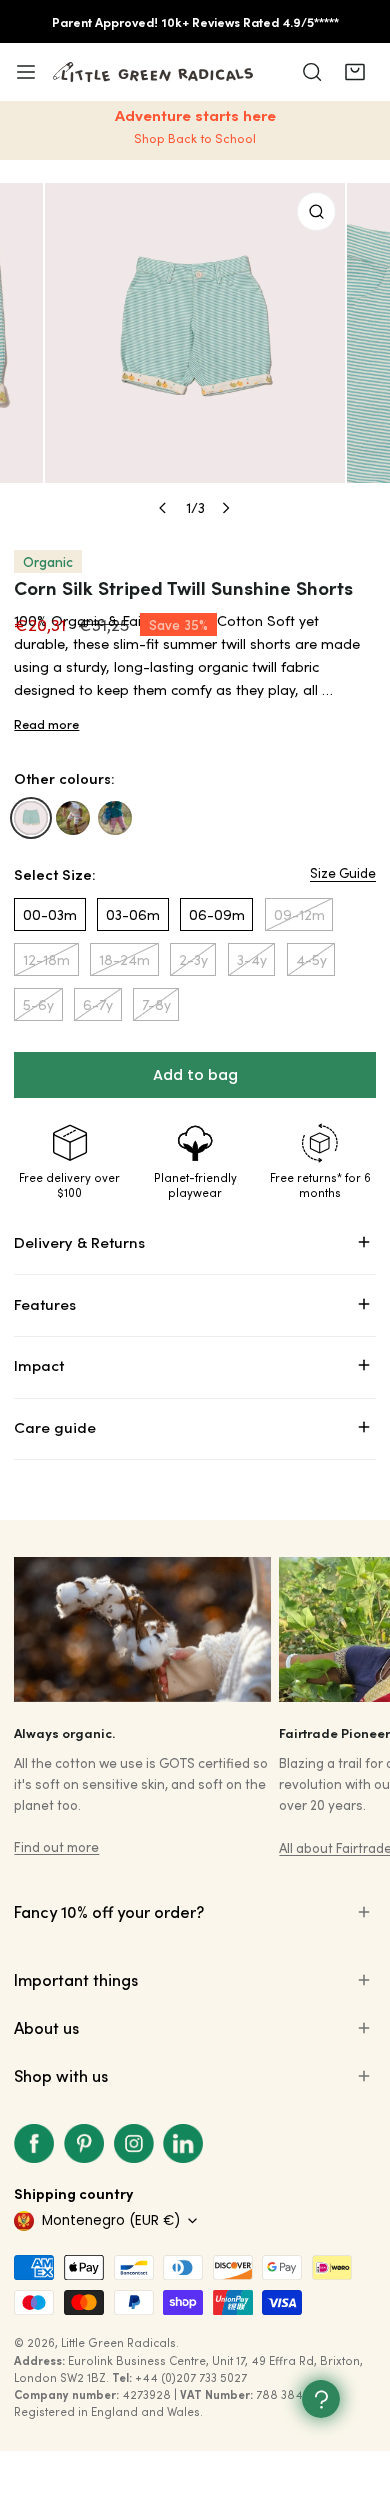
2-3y (193, 959)
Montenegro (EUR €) (111, 2220)
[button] (354, 72)
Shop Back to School (195, 138)
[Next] (225, 508)
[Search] (312, 72)
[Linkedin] (183, 2143)
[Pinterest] (84, 2143)
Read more (46, 724)
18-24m (124, 959)
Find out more (56, 1846)
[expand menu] (26, 72)
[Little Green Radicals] (153, 72)
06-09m (217, 914)
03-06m (133, 914)
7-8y (156, 1004)
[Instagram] (134, 2143)
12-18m (46, 959)
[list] (195, 355)
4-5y (311, 959)
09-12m (299, 914)
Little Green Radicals (118, 2342)
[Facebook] (35, 2143)
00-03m (50, 914)
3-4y (252, 959)
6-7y (98, 1004)
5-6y (38, 1004)
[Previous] (164, 508)
